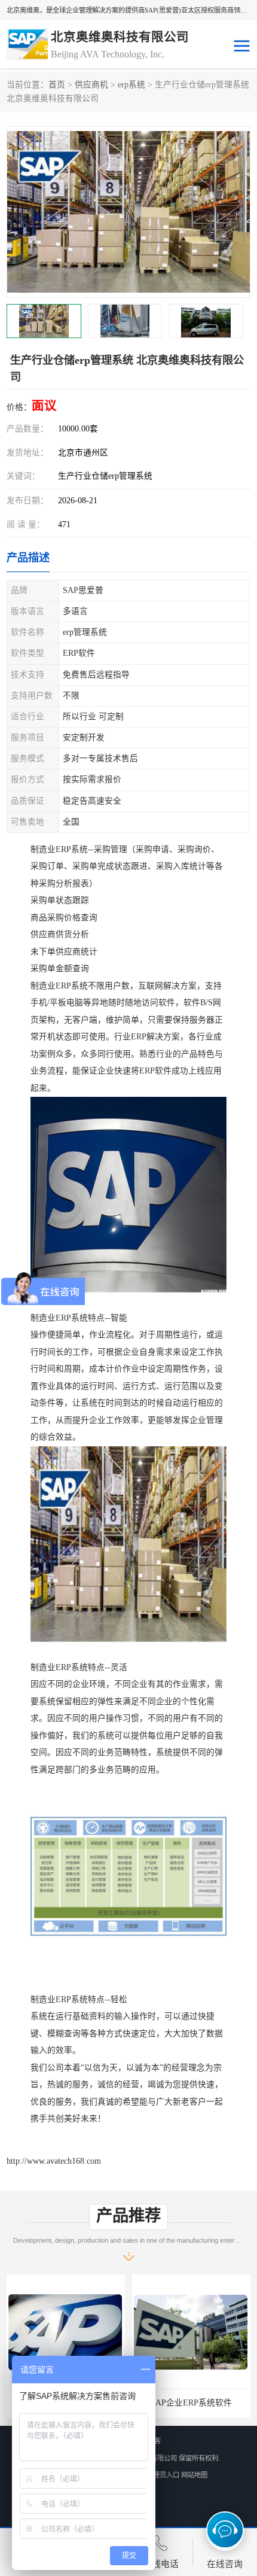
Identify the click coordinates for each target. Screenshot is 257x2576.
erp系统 (131, 85)
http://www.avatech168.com (54, 2161)
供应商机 (91, 85)
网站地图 (194, 2475)
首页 (57, 85)
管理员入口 (163, 2475)
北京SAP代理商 (191, 2403)
